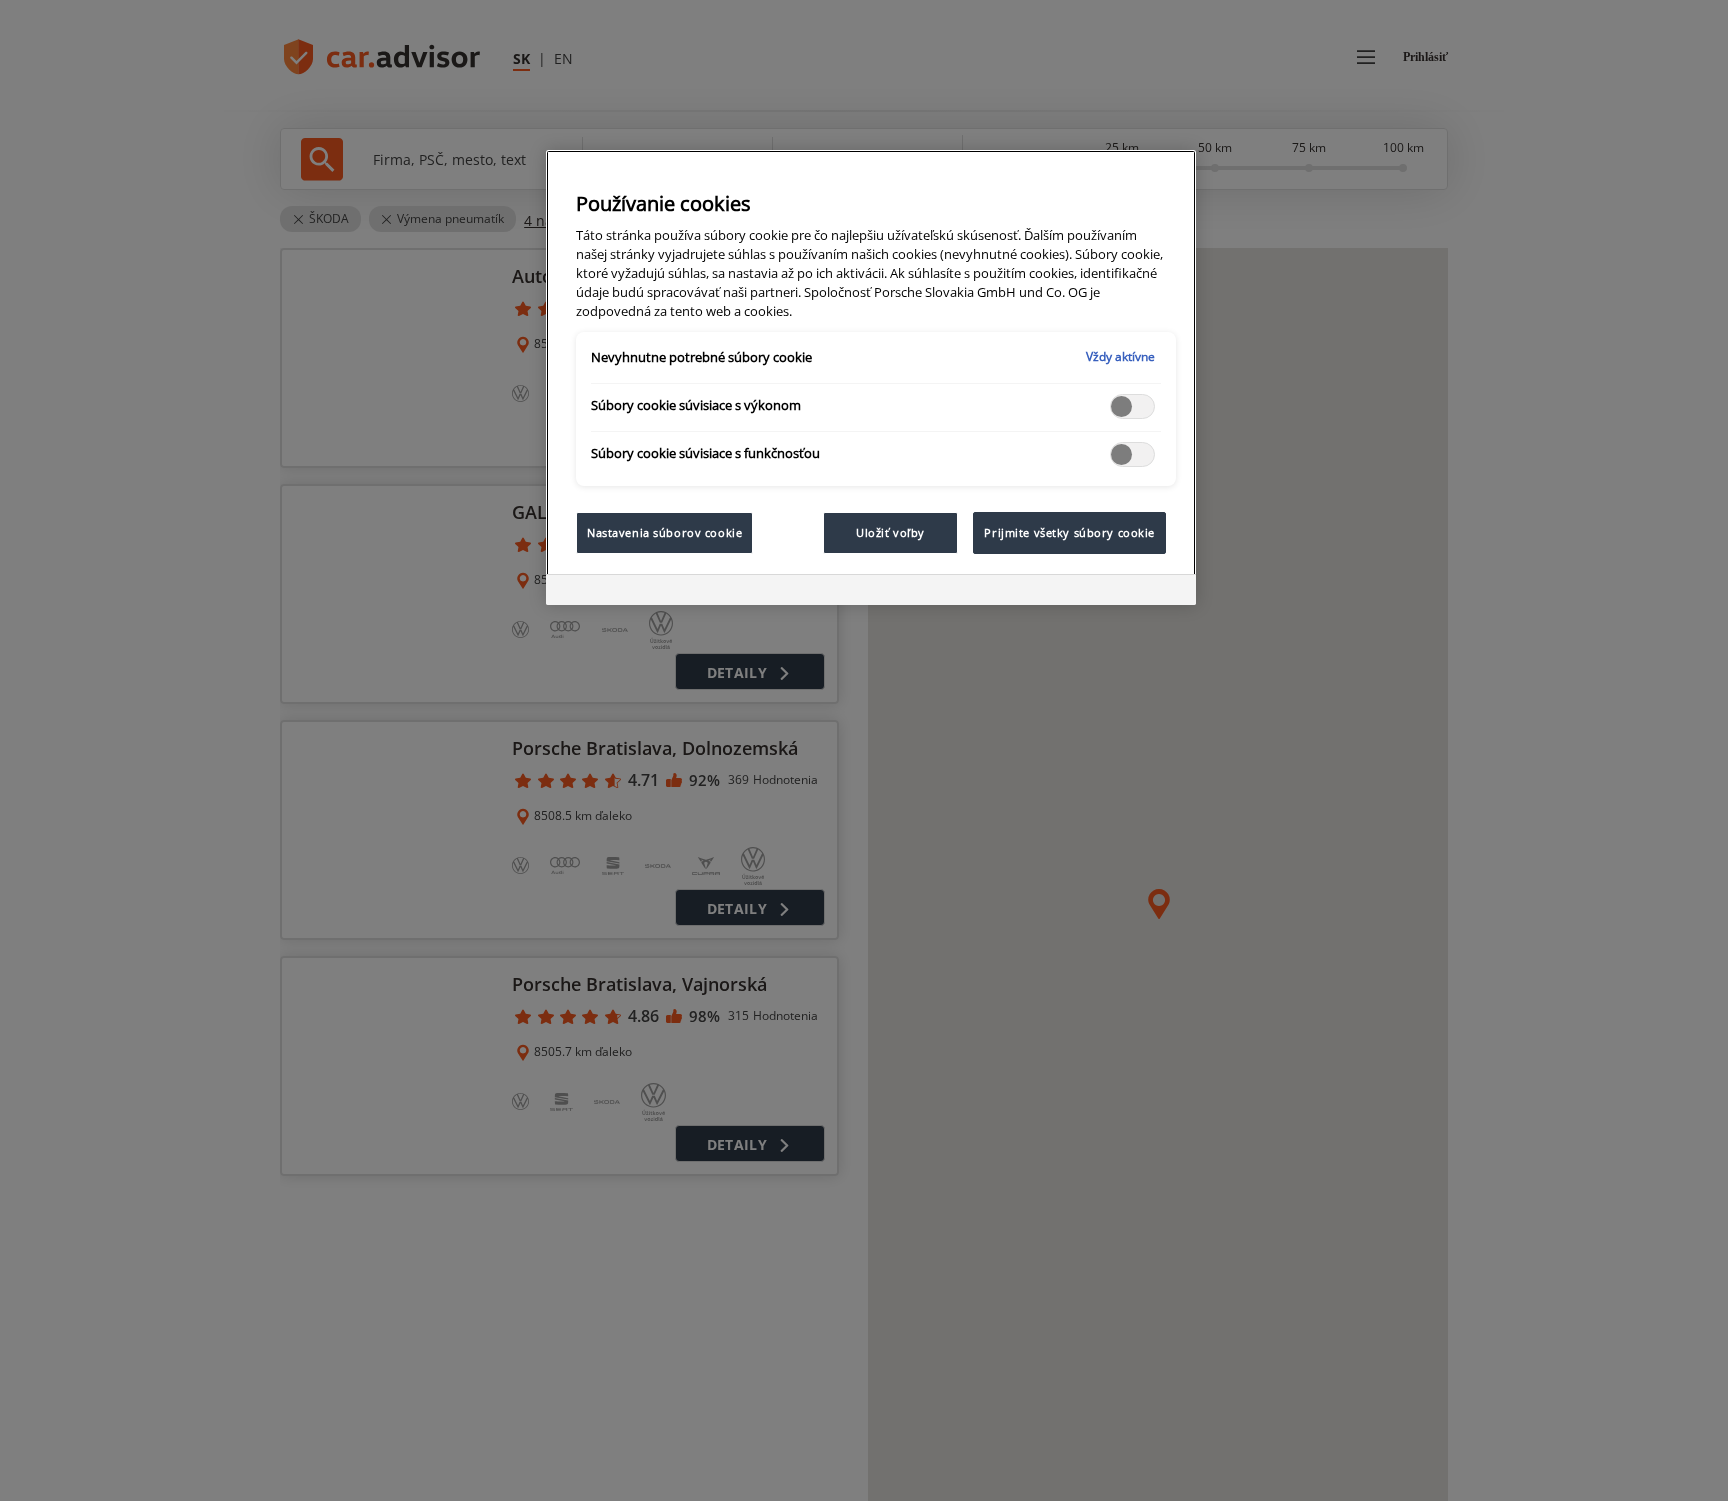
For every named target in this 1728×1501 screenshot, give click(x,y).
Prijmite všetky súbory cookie (1069, 532)
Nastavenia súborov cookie (664, 532)
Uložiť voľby (890, 532)
